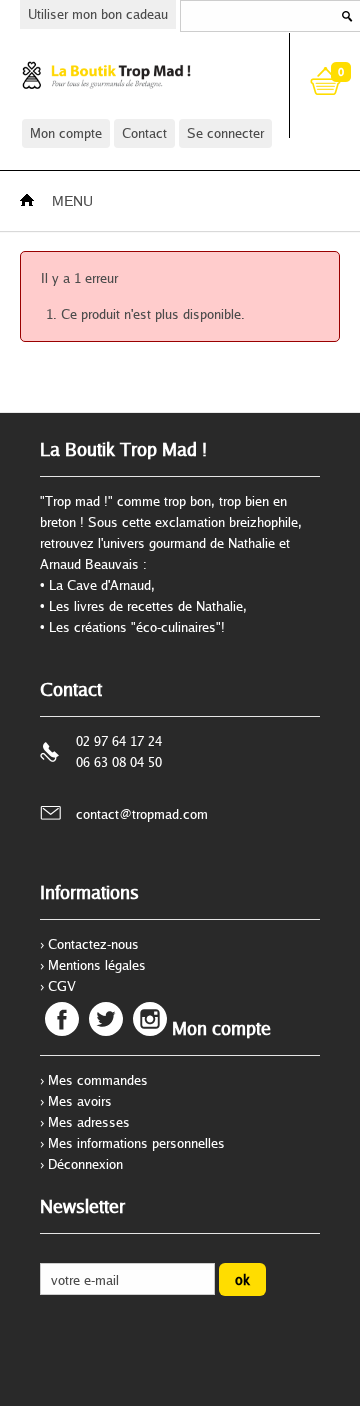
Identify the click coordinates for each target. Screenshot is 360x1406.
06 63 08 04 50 (119, 762)
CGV (62, 986)
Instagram (150, 1019)
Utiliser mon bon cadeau (98, 14)
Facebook (62, 1019)
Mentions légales (97, 965)
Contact (144, 133)
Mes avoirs (80, 1101)
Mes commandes (98, 1080)
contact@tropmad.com (142, 814)
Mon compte (66, 133)
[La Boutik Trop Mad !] (137, 75)
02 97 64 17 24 (119, 741)
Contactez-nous (93, 944)
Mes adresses (89, 1122)
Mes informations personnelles (136, 1143)
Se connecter (225, 133)
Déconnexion (85, 1164)
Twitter (106, 1019)
